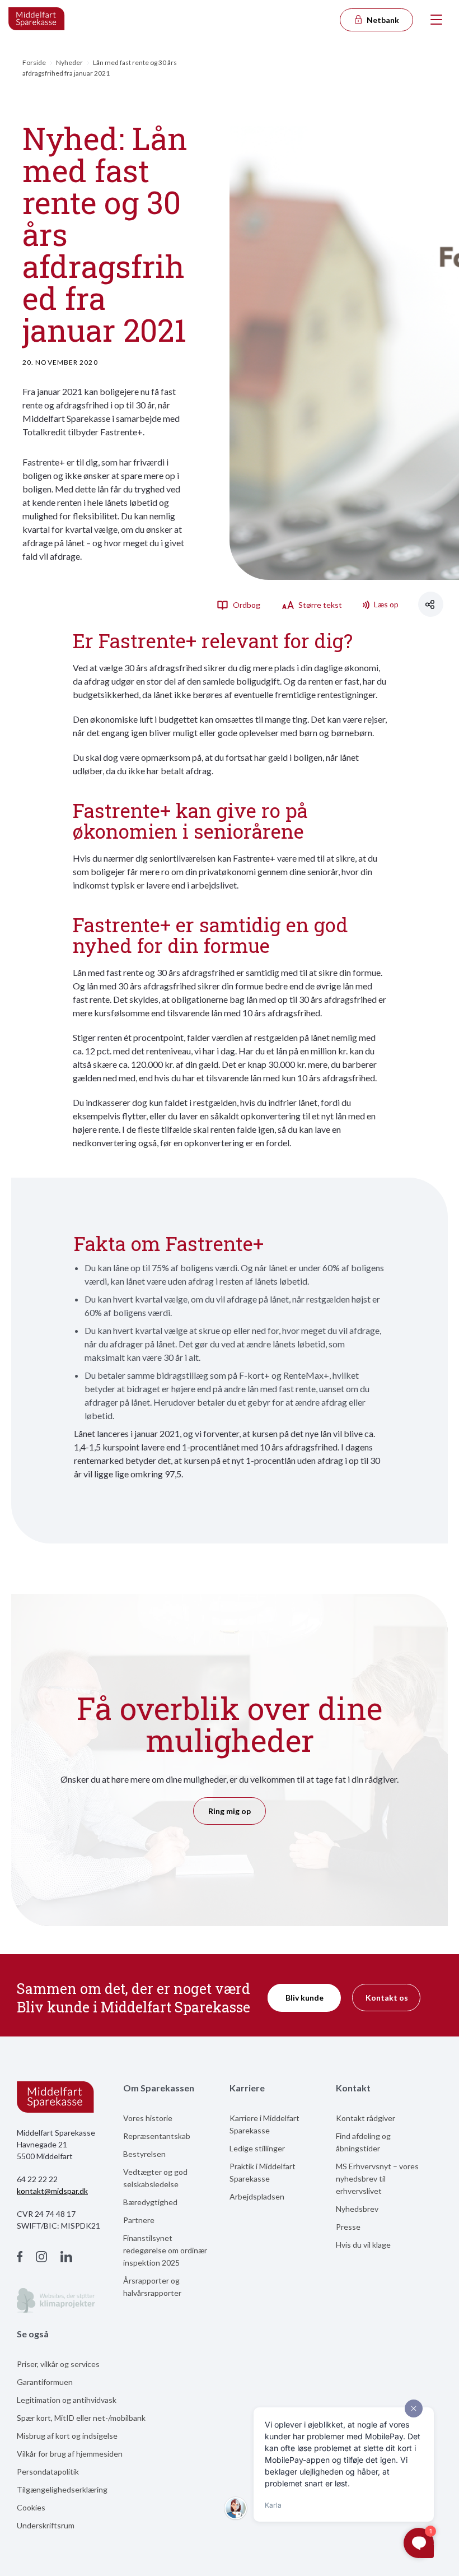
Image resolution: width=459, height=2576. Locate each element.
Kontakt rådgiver (366, 2118)
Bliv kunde (305, 1998)
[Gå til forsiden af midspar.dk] (37, 20)
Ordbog (246, 605)
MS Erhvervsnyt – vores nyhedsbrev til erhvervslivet (377, 2179)
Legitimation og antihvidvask (67, 2400)
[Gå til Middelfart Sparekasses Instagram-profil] (41, 2258)
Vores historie (148, 2118)
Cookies (31, 2507)
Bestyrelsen (144, 2154)
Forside (34, 62)
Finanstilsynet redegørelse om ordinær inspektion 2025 (165, 2250)
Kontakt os (387, 1998)
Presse (348, 2227)
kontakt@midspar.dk (52, 2191)
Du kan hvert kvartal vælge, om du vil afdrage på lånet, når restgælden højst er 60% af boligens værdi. (232, 1306)
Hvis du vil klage (363, 2245)
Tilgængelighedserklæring (62, 2489)
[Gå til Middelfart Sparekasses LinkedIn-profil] (66, 2258)
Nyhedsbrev (357, 2209)
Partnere (139, 2220)
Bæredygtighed (150, 2202)
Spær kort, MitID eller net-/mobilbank (81, 2418)
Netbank (382, 20)
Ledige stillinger (257, 2148)
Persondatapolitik (48, 2472)
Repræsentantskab (157, 2136)
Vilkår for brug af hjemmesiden (70, 2454)
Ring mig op (230, 1811)
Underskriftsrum (46, 2525)
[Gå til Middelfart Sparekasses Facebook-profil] (20, 2258)
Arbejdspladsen (257, 2196)
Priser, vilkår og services (58, 2364)
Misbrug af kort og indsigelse (67, 2436)
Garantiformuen (45, 2382)
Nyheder (69, 62)
